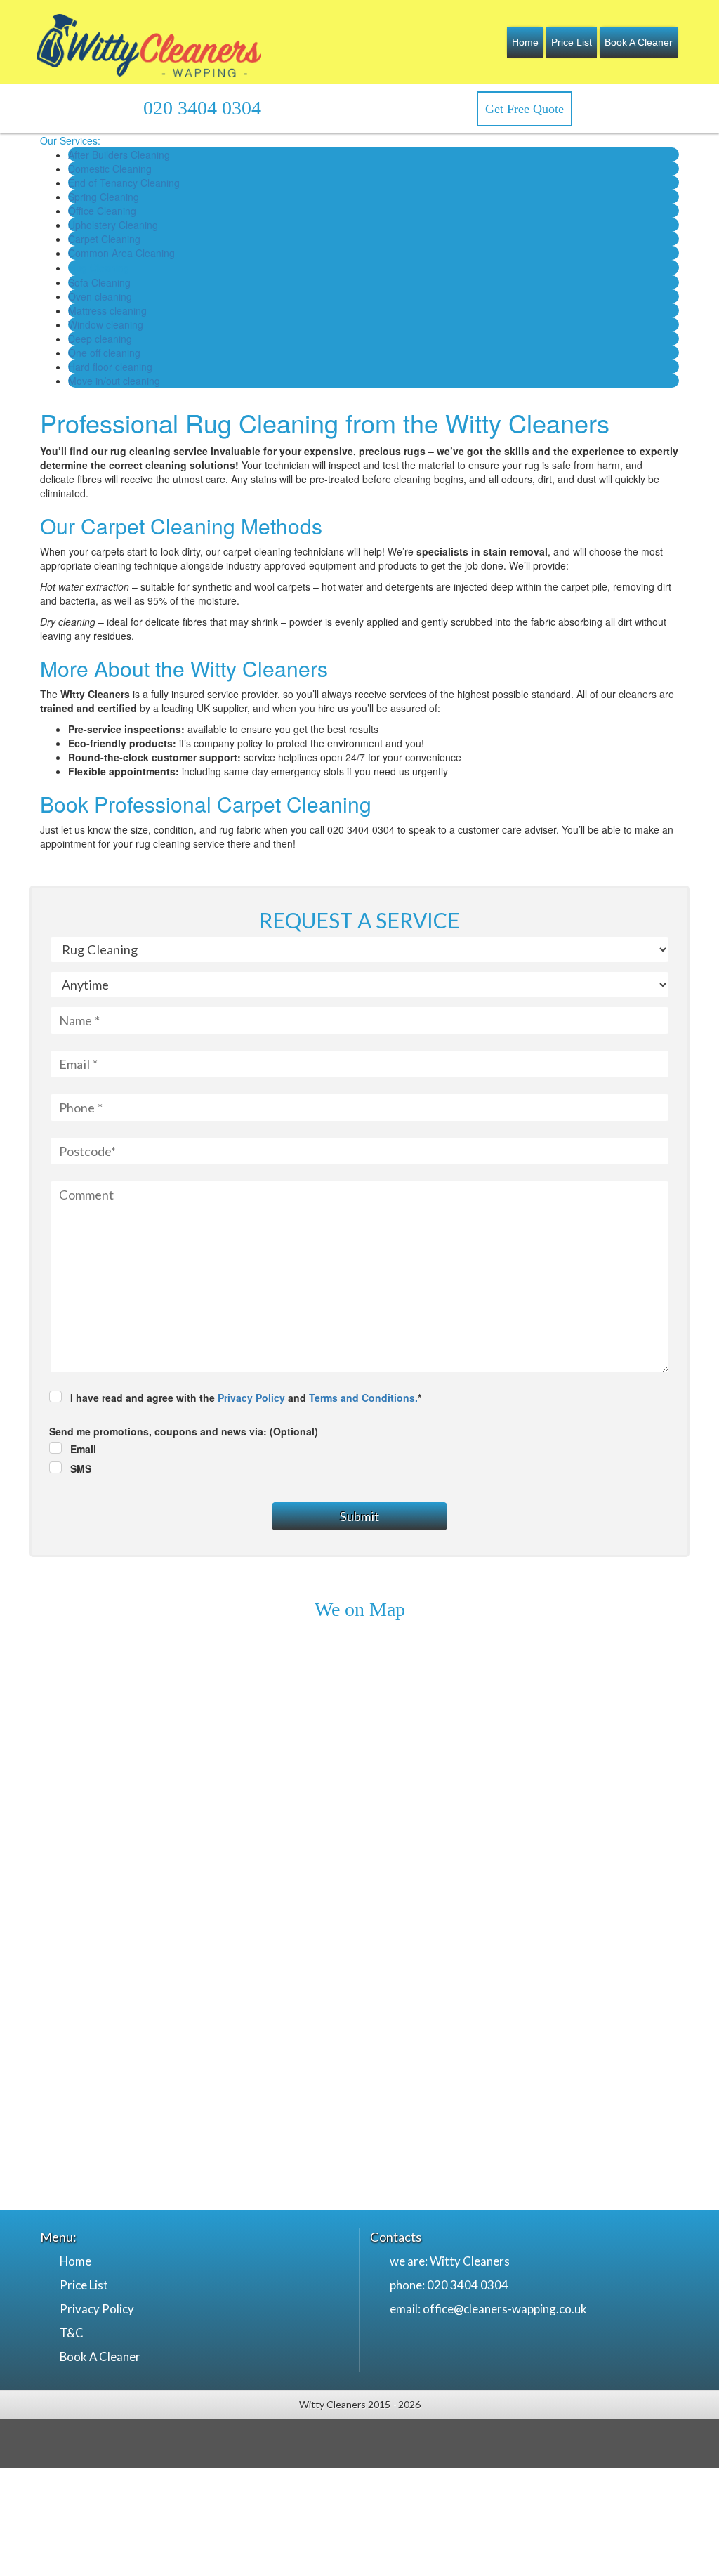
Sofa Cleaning (99, 282)
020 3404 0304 (202, 108)
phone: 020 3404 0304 (449, 2285)
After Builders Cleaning (119, 155)
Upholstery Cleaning (113, 225)
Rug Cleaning (99, 268)
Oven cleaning (100, 296)
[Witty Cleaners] (149, 42)
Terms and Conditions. (363, 1398)
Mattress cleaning (107, 310)
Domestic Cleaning (110, 169)
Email (83, 1449)
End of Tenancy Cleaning (124, 183)
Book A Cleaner (639, 42)
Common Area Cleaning (121, 253)
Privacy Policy (251, 1398)
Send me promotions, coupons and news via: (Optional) (184, 1431)
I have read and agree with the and (246, 1398)
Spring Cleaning (104, 197)
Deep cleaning (100, 339)
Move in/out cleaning (114, 381)
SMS (81, 1468)
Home (525, 42)
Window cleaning (106, 324)
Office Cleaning (102, 211)
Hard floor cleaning (110, 367)
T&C (72, 2333)
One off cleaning (104, 353)
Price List (572, 42)
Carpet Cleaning (104, 239)
